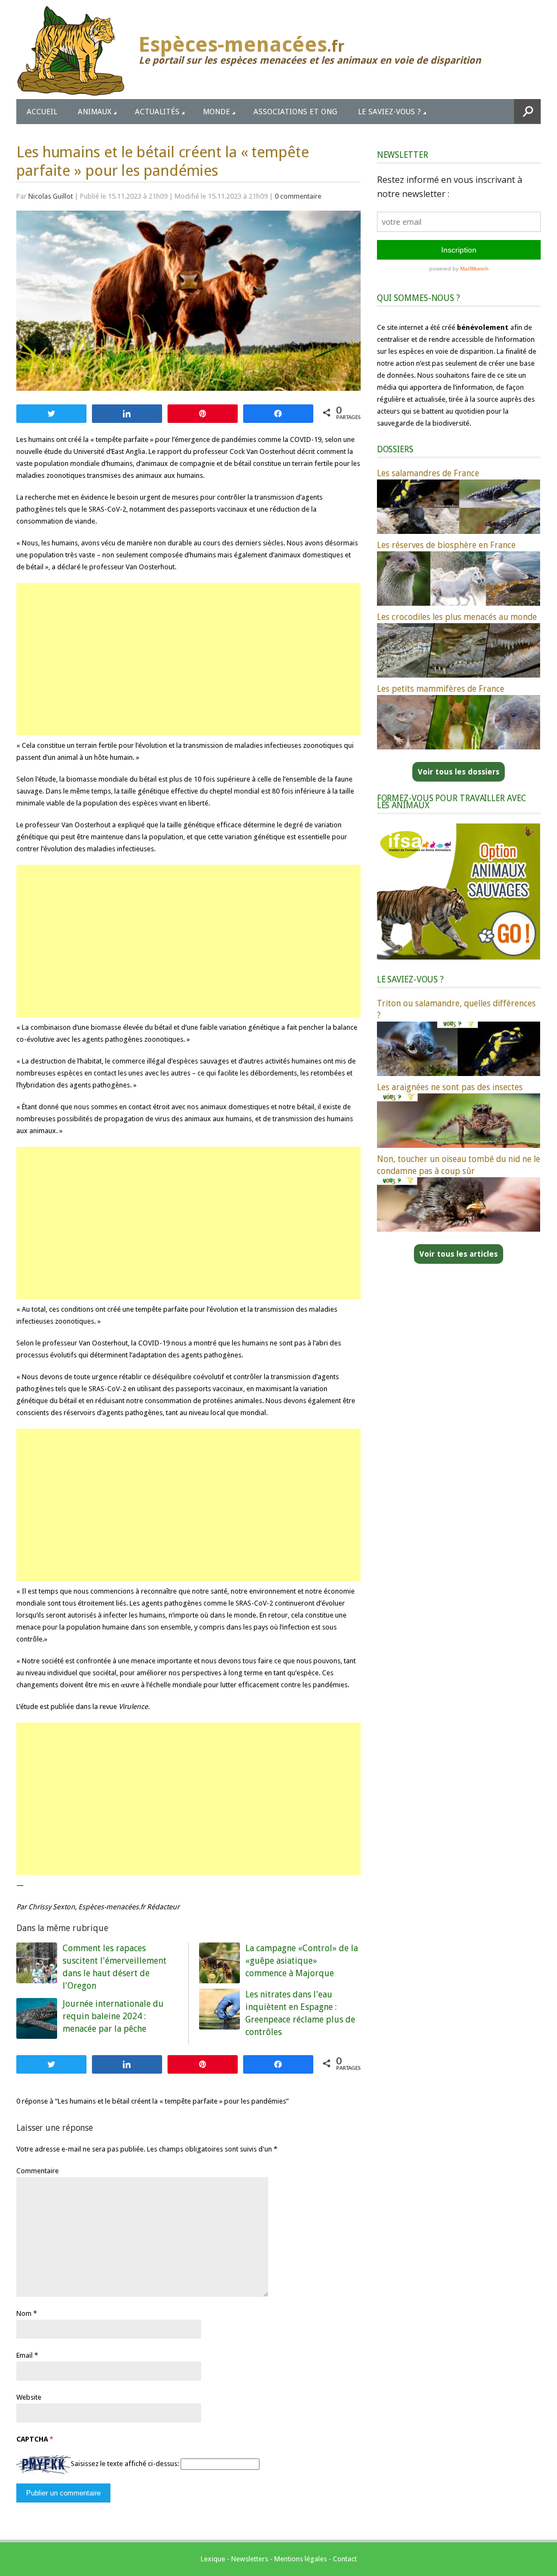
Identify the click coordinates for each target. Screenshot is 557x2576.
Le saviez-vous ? (389, 112)
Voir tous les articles (459, 1254)
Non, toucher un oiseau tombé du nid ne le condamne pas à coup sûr (459, 1165)
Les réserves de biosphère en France (446, 545)
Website (29, 2397)
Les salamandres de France (428, 473)
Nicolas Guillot (51, 196)
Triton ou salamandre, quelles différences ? (456, 1009)
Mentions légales (301, 2559)
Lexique (213, 2559)
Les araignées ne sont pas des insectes (450, 1087)
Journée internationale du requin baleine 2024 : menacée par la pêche (113, 2016)
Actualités (157, 112)
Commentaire (38, 2171)
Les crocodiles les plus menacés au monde (457, 617)
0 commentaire (298, 196)
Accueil (42, 112)
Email (24, 2355)
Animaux (95, 112)
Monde (216, 112)
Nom (24, 2313)
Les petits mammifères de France (441, 689)
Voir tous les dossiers (459, 772)
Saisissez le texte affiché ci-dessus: (125, 2464)
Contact (345, 2559)
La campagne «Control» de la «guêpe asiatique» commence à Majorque (302, 1961)
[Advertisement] (188, 659)
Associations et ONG (295, 112)
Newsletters (250, 2559)
